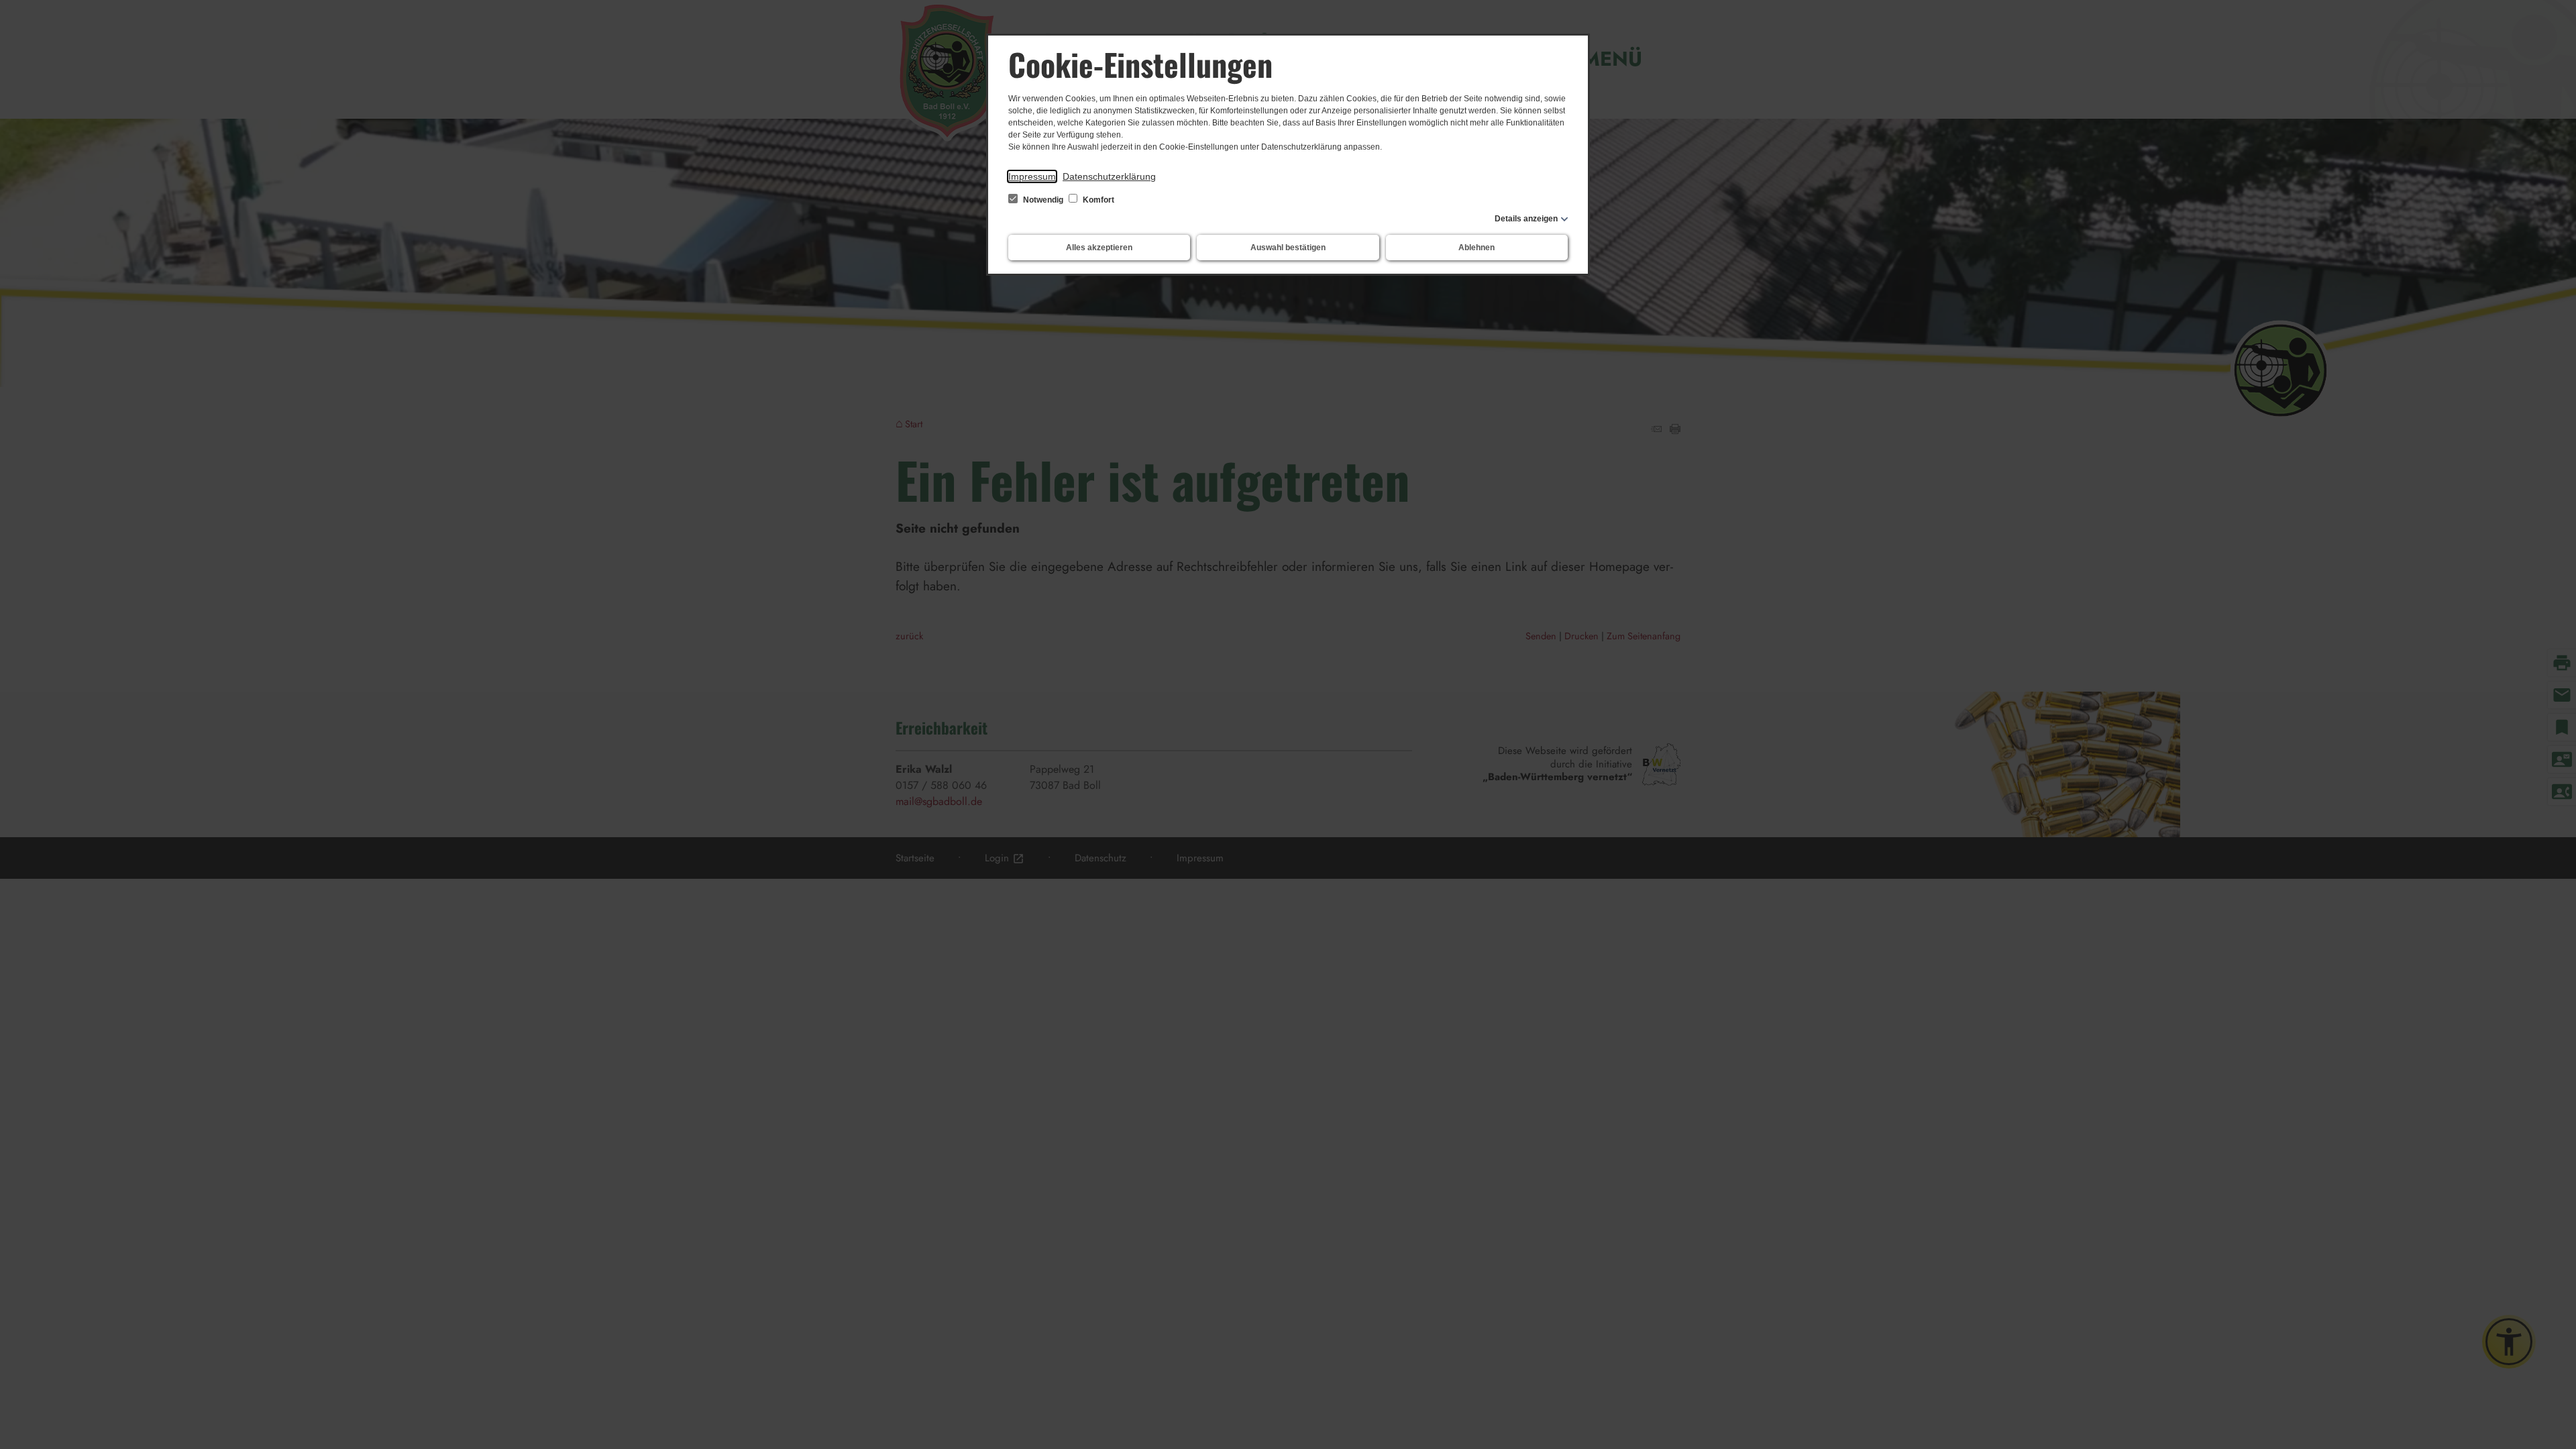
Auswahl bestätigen (1288, 248)
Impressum (1032, 176)
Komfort (1097, 200)
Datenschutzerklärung (1109, 176)
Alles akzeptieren (1099, 248)
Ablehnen (1477, 248)
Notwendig (1043, 200)
